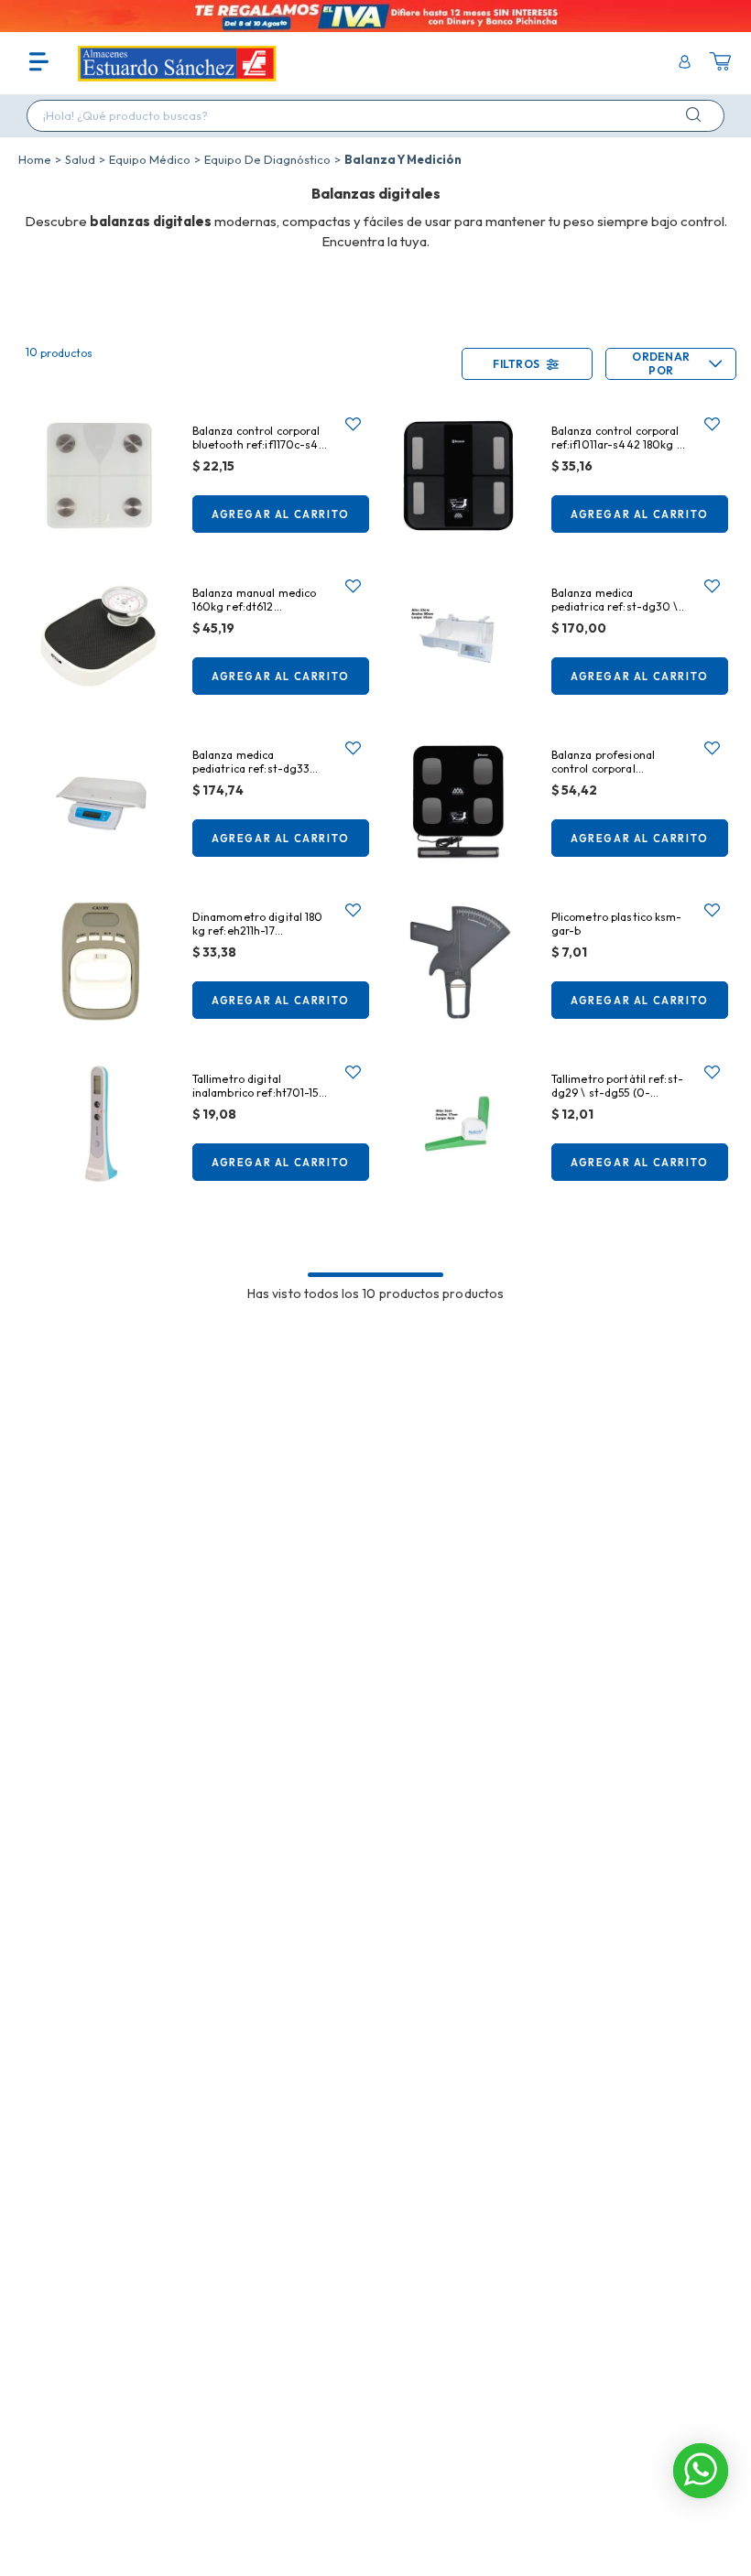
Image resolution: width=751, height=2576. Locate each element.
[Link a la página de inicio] (35, 159)
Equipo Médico (150, 159)
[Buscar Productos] (697, 114)
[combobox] (375, 116)
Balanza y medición (403, 159)
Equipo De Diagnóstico (267, 159)
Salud (80, 159)
